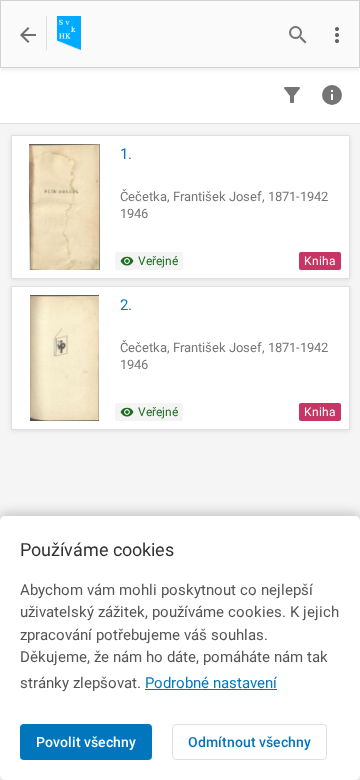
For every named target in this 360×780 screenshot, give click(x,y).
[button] (337, 35)
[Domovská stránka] (63, 35)
